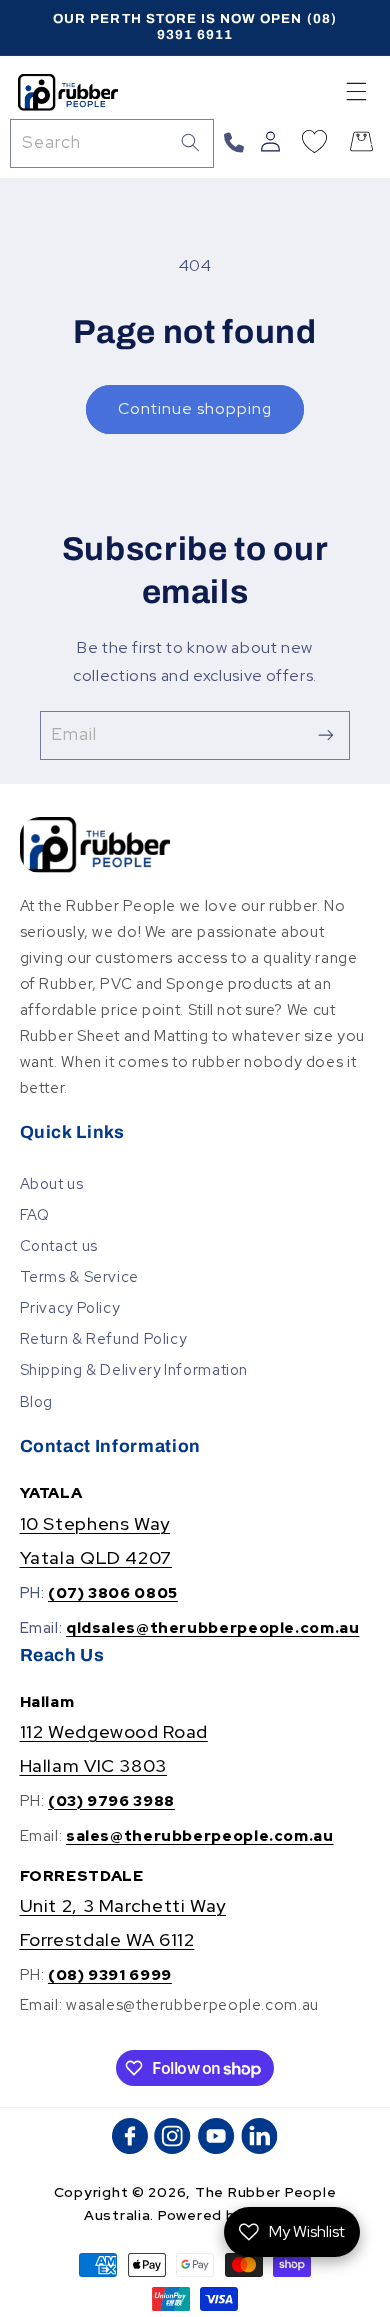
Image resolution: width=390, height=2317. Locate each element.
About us (52, 1183)
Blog (37, 1401)
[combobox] (112, 143)
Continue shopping (195, 408)
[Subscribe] (326, 735)
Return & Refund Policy (103, 1338)
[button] (357, 92)
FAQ (35, 1214)
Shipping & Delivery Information (134, 1369)
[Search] (190, 143)
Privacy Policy (70, 1307)
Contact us (59, 1245)
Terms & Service (79, 1276)
